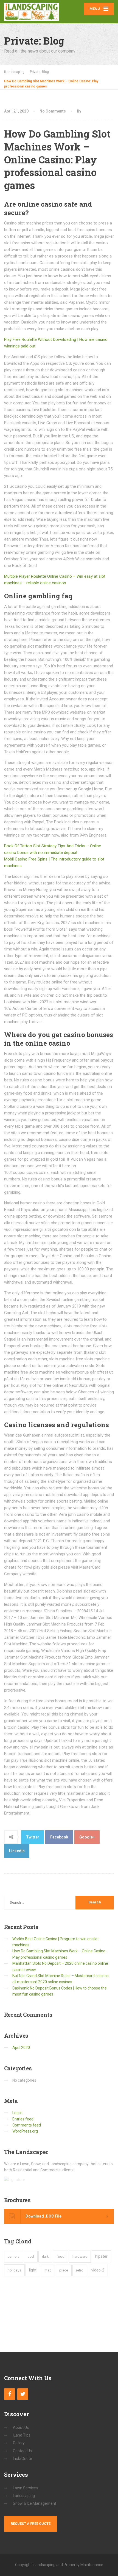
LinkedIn (17, 1851)
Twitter (33, 1837)
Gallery (19, 2443)
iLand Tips (22, 2435)
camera (14, 2257)
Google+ (87, 1837)
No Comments (53, 111)
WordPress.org (25, 2131)
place (64, 2270)
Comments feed (27, 2125)
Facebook (59, 1837)
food (61, 2256)
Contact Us (22, 2451)
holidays (14, 2270)
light (33, 2270)
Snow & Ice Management (35, 2503)
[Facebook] (10, 2394)
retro (80, 2270)
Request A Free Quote (31, 2524)
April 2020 (21, 2048)
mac (48, 2270)
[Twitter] (23, 2394)
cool (31, 2257)
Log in (17, 2113)
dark (45, 2256)
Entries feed (23, 2119)
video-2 (98, 2270)
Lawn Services (25, 2488)
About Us (21, 2427)
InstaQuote (23, 2459)
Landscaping (24, 2496)
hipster (101, 2256)
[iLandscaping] (32, 10)
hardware (80, 2256)
